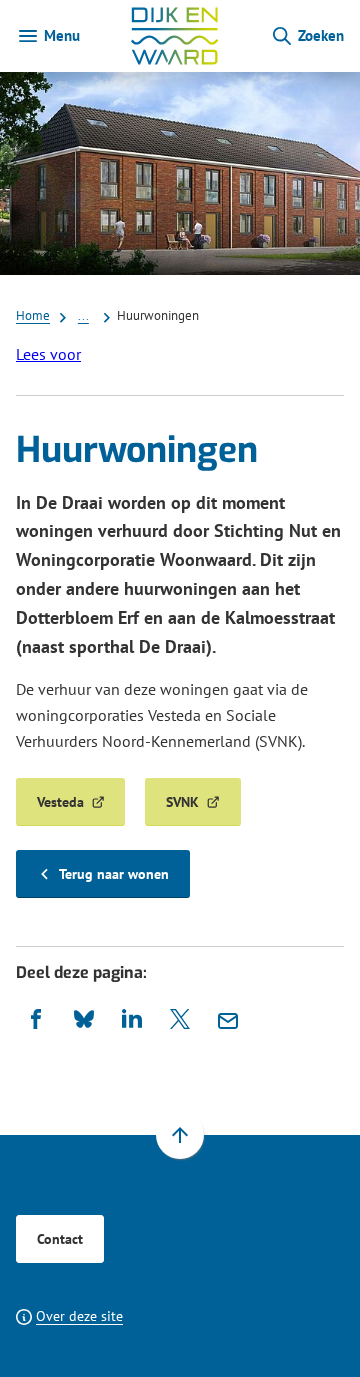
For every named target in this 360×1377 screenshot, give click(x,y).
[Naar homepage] (175, 36)
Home (33, 315)
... (83, 315)
